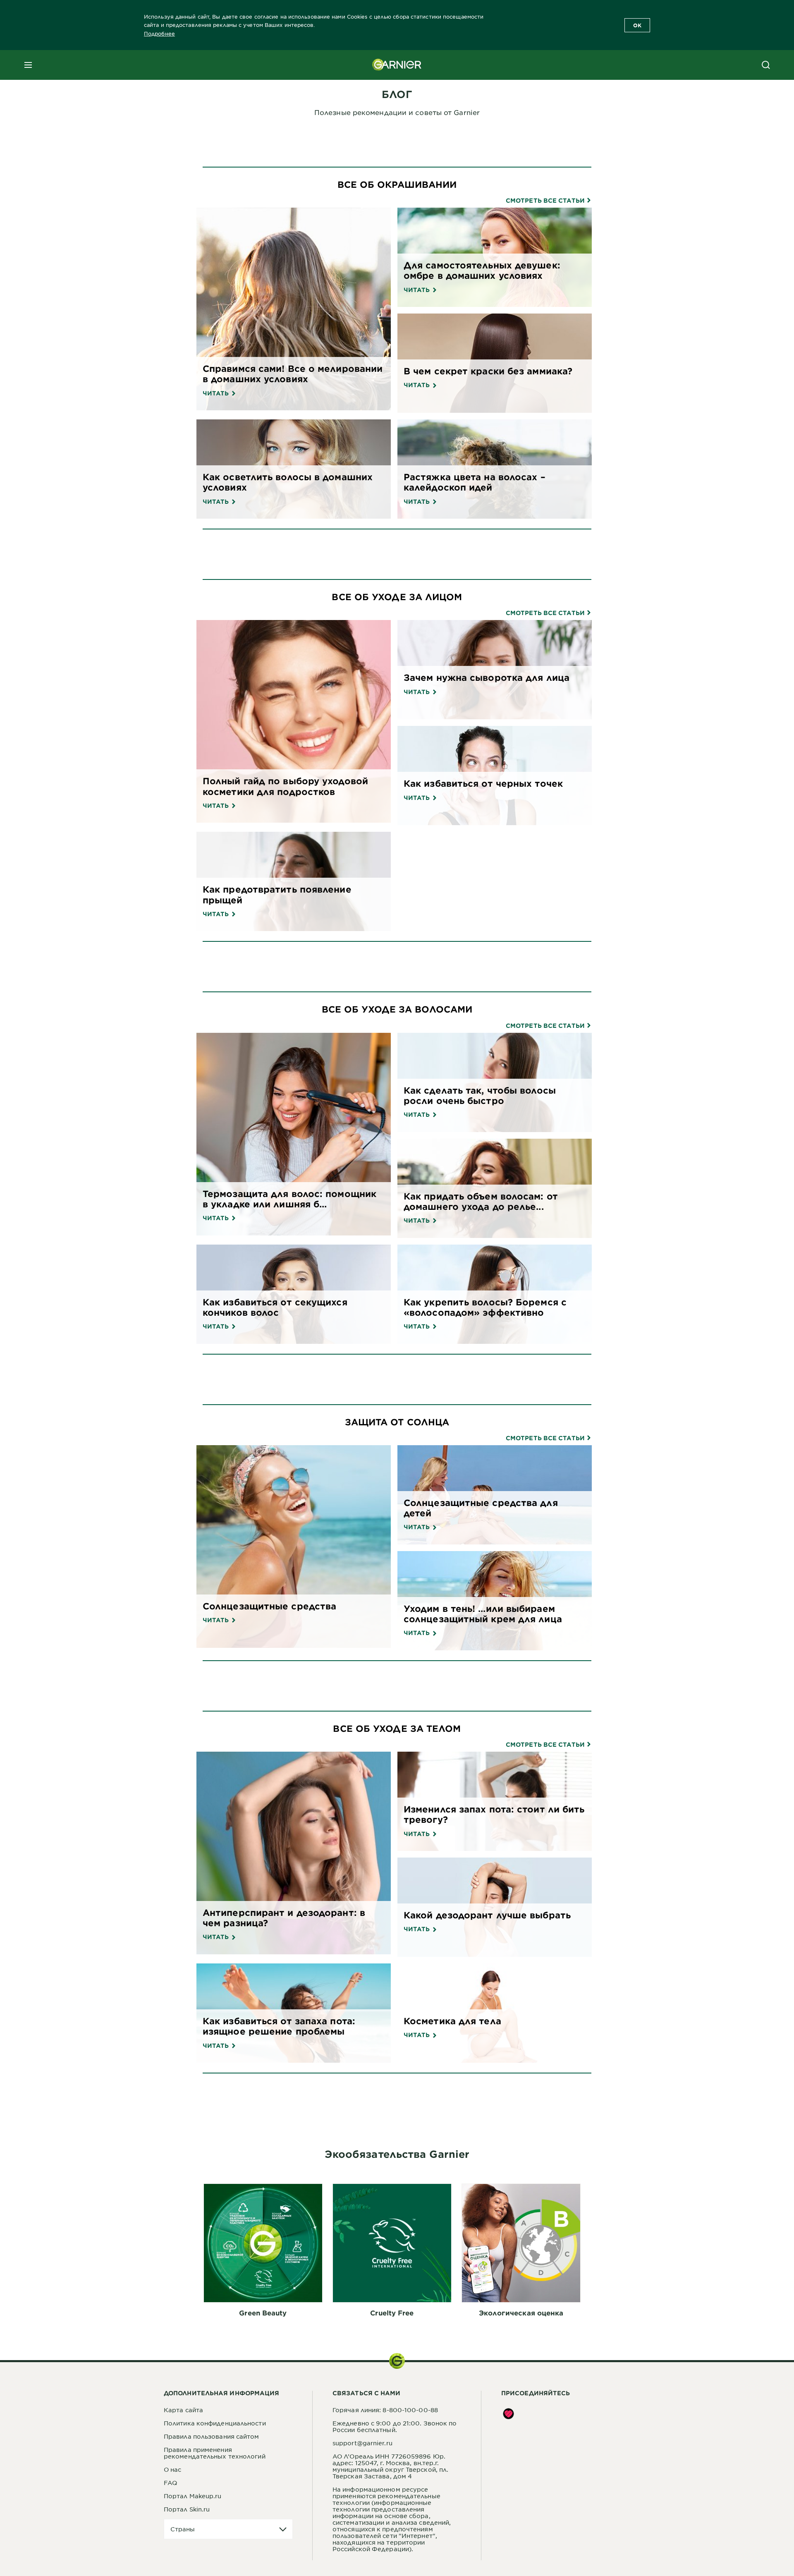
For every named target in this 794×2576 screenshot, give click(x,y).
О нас (173, 2469)
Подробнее (159, 34)
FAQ (170, 2483)
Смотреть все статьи (546, 201)
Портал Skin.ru (187, 2509)
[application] (228, 2529)
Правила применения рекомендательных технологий (215, 2453)
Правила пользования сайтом (212, 2436)
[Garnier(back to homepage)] (397, 65)
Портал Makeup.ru (193, 2496)
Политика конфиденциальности (215, 2423)
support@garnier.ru (362, 2443)
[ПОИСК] (766, 65)
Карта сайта (183, 2410)
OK (637, 25)
